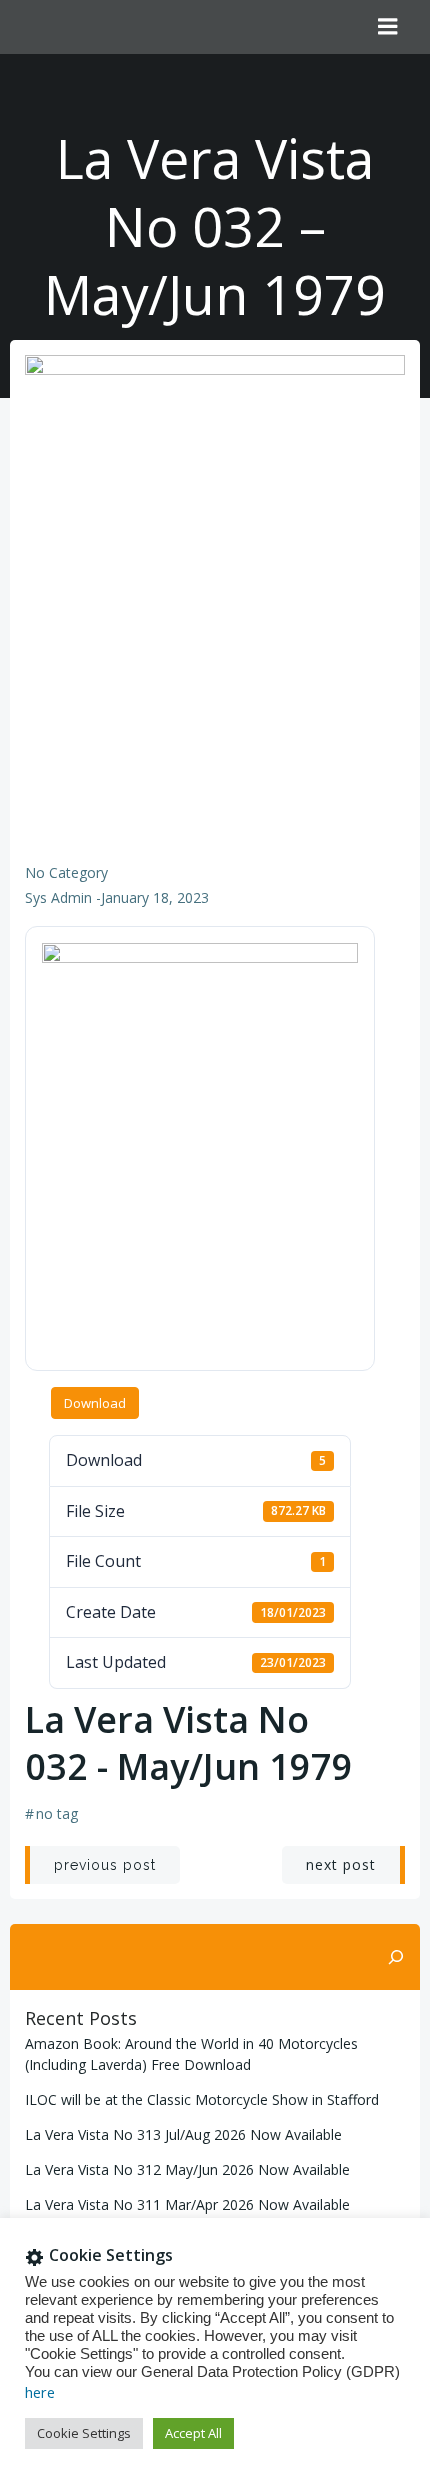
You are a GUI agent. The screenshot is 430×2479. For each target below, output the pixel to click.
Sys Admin (58, 897)
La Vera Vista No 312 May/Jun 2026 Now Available (187, 2169)
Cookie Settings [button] (84, 2433)
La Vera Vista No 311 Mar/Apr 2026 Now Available (187, 2204)
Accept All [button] (193, 2433)
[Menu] (388, 27)
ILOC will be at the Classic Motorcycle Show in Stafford (202, 2099)
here (40, 2392)
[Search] (396, 1957)
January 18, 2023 (155, 897)
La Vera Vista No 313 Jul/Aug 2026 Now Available (183, 2134)
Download (95, 1403)
